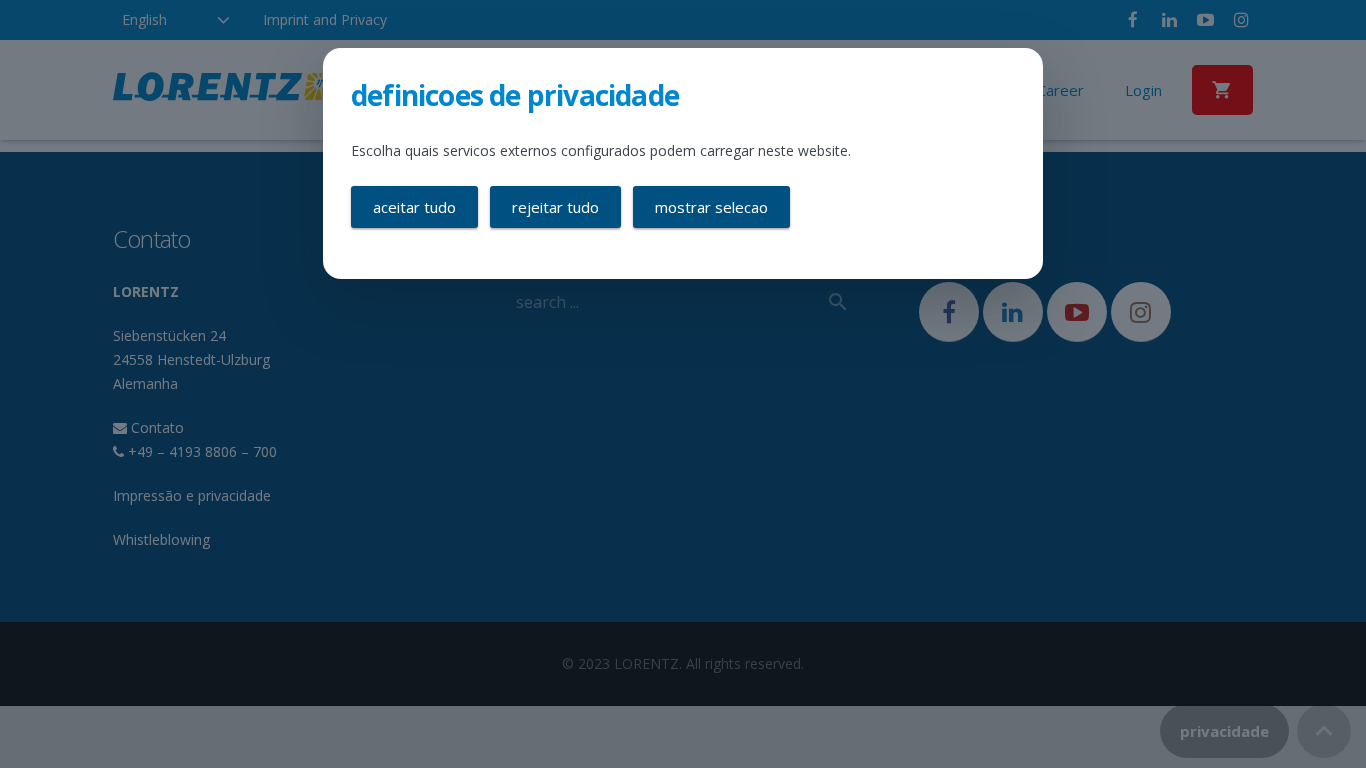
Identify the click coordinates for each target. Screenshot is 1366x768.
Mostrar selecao (711, 207)
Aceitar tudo (414, 207)
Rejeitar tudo (555, 207)
